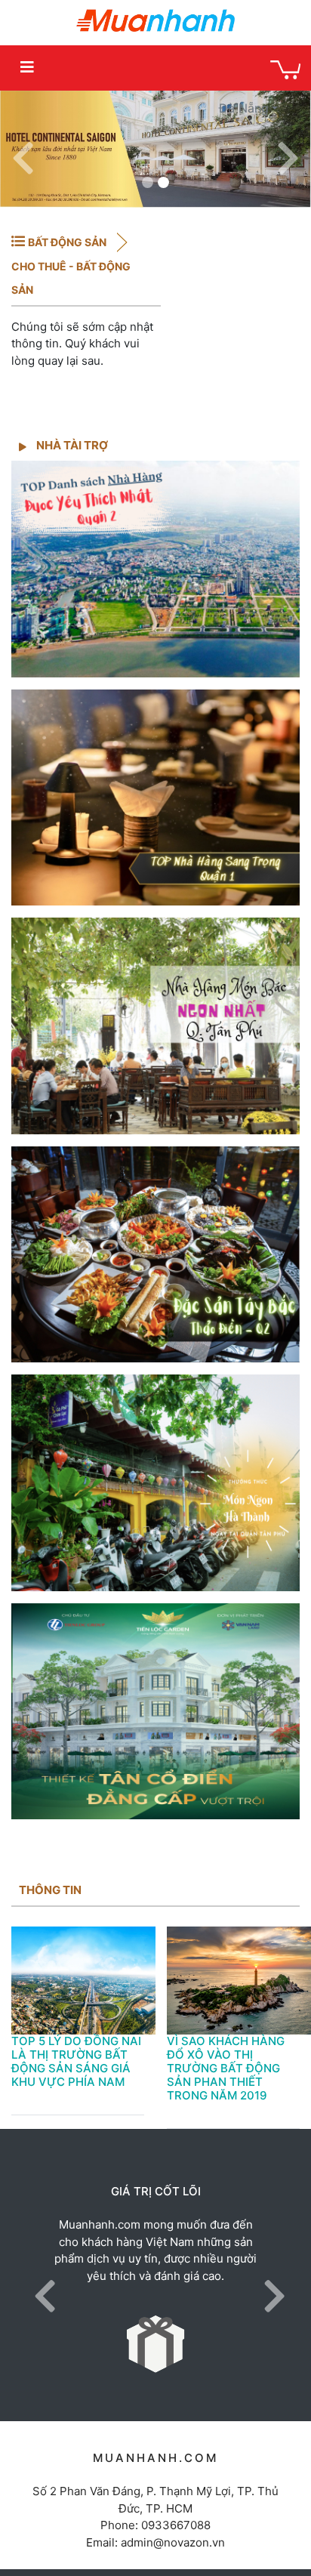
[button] (23, 149)
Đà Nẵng (244, 108)
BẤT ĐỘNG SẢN (68, 242)
